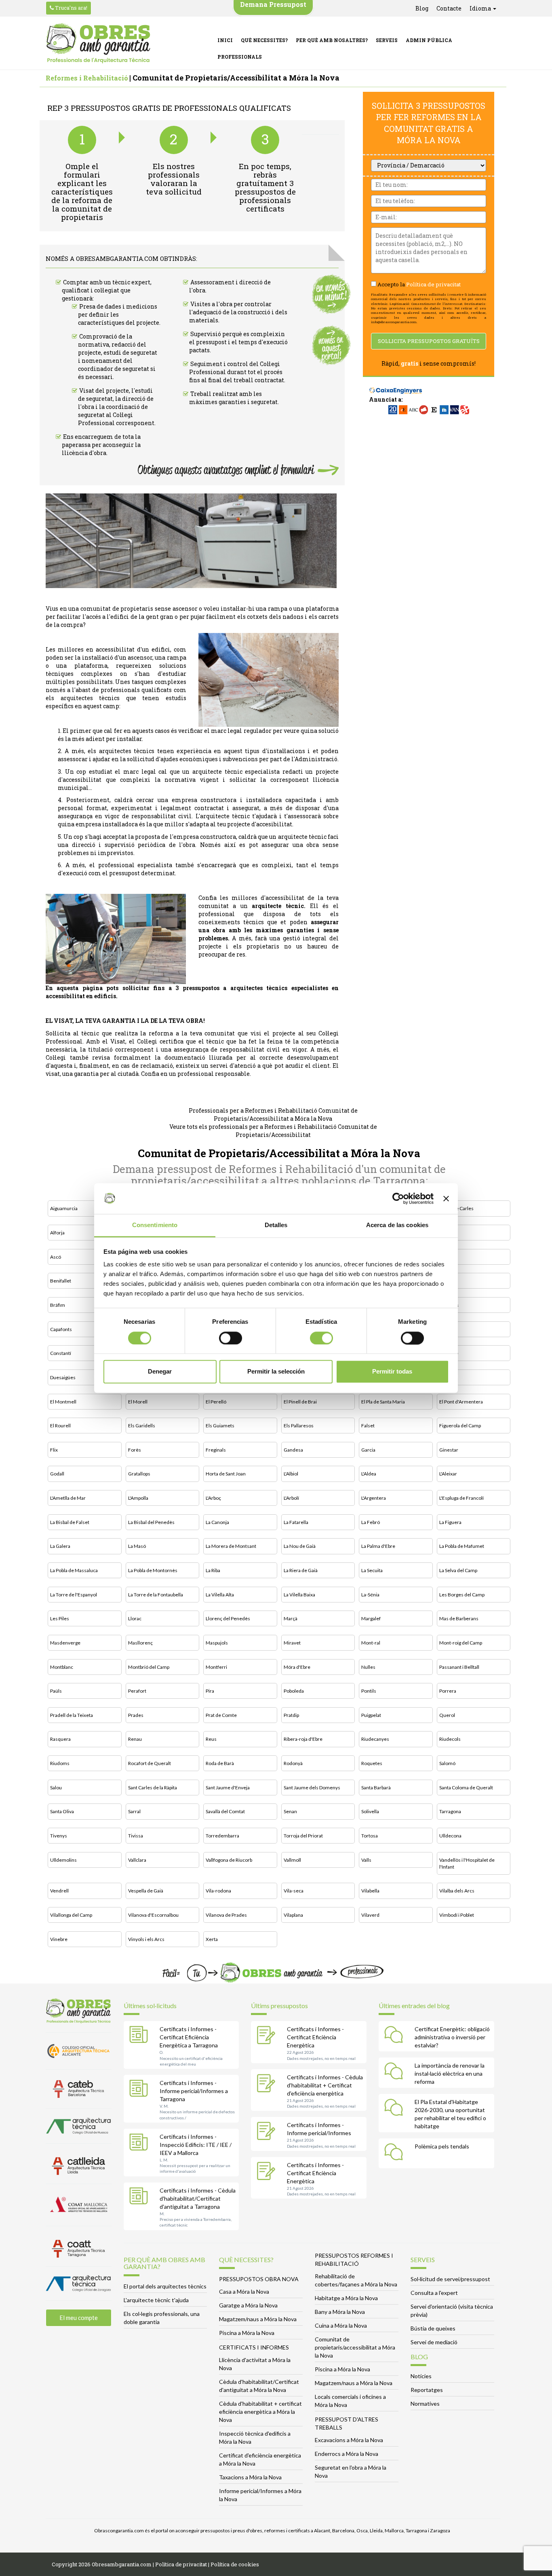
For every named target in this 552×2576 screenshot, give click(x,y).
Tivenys (59, 1836)
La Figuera (450, 1522)
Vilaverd (370, 1915)
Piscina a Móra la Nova (247, 2333)
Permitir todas (392, 1372)
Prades (136, 1715)
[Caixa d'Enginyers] (396, 386)
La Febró (371, 1522)
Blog (422, 8)
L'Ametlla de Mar (68, 1498)
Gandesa (293, 1450)
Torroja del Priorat (303, 1836)
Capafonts (61, 1329)
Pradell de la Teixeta (72, 1715)
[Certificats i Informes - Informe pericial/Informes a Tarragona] (141, 2090)
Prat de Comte (221, 1715)
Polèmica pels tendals (442, 2146)
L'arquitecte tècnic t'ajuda (156, 2300)
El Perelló (216, 1402)
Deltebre (449, 1353)
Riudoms (60, 1763)
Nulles (368, 1667)
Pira (210, 1691)
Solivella (370, 1811)
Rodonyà (293, 1763)
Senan (290, 1811)
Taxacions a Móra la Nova (250, 2477)
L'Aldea (369, 1474)
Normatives (425, 2403)
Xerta (212, 1939)
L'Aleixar (448, 1474)
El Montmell (63, 1402)
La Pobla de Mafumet (462, 1546)
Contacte (449, 8)
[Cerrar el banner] (446, 1198)
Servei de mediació (434, 2342)
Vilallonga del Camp (71, 1915)
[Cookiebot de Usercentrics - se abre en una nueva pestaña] (398, 1198)
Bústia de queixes (433, 2328)
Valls (366, 1860)
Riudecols (450, 1739)
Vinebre (59, 1939)
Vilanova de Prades (226, 1915)
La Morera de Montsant (231, 1546)
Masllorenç (140, 1643)
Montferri (216, 1667)
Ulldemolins (63, 1860)
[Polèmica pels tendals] (396, 2153)
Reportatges (427, 2390)
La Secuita (372, 1570)
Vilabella (370, 1891)
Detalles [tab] (276, 1225)
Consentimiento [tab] (155, 1225)
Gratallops (139, 1474)
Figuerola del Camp (460, 1426)
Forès (135, 1450)
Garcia (368, 1450)
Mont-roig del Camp (461, 1643)
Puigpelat (371, 1715)
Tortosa (370, 1836)
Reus (211, 1739)
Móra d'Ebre (297, 1667)
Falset (368, 1426)
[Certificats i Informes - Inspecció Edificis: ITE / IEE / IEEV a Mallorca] (141, 2144)
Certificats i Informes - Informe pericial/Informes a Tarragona (194, 2091)
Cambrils (449, 1305)
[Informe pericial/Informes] (268, 2132)
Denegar (160, 1372)
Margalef (371, 1618)
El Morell (138, 1402)
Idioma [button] (481, 8)
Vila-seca (294, 1891)
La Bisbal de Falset (70, 1522)
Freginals (216, 1450)
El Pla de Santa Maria (383, 1402)
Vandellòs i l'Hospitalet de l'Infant (467, 1863)
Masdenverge (65, 1643)
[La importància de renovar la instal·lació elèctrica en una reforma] (396, 2072)
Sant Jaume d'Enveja (228, 1788)
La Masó (137, 1546)
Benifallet (61, 1281)
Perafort (137, 1691)
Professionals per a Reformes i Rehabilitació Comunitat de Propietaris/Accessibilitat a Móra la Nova (273, 1114)
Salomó (447, 1763)
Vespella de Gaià (146, 1891)
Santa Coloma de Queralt (466, 1788)
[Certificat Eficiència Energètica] (268, 2036)
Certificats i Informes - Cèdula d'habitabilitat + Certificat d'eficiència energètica (325, 2085)
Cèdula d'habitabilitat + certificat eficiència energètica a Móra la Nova (260, 2412)
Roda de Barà (220, 1763)
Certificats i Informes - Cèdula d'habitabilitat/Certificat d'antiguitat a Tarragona (198, 2198)
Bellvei (447, 1257)
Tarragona (450, 1811)
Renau (135, 1739)
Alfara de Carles (456, 1208)
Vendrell (59, 1891)
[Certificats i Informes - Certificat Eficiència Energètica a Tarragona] (141, 2036)
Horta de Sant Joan (226, 1474)
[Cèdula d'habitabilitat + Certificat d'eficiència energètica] (268, 2084)
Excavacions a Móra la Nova (349, 2440)
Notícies (421, 2376)
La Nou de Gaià (300, 1546)
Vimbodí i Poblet (457, 1915)
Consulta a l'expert (434, 2293)
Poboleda (294, 1691)
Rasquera (60, 1739)
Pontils (369, 1691)
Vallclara (137, 1860)
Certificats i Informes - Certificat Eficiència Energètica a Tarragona (189, 2037)
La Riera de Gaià (301, 1570)
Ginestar (449, 1450)
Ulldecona (450, 1836)
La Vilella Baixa (299, 1595)
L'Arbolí (291, 1498)
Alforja (57, 1233)
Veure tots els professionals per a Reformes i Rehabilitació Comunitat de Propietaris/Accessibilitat (273, 1131)
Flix (54, 1450)
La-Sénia (370, 1595)
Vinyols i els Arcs (146, 1939)
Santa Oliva (62, 1811)
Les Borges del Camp (462, 1595)
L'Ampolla (138, 1498)
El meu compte (79, 2318)
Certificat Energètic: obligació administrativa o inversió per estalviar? (452, 2037)
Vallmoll (292, 1860)
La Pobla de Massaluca (74, 1570)
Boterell (448, 1281)
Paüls (56, 1691)
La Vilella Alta (220, 1595)
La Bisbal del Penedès (151, 1522)
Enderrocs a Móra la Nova (347, 2454)
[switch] (231, 1338)
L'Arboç (213, 1498)
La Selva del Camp (458, 1570)
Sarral (134, 1811)
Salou (56, 1788)
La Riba (213, 1570)
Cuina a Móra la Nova (341, 2325)
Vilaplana (293, 1915)
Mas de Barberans (459, 1618)
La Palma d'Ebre (378, 1546)
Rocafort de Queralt (150, 1763)
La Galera (60, 1546)
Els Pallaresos (299, 1426)
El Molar (448, 1377)
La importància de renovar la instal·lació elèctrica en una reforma (450, 2073)
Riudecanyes (375, 1739)
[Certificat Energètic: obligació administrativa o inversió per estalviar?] (396, 2036)
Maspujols (217, 1643)
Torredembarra (222, 1836)
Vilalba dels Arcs (457, 1891)
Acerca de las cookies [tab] (397, 1225)
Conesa (448, 1329)
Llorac (135, 1618)
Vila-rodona (218, 1891)
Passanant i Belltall (459, 1667)
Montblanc (62, 1667)
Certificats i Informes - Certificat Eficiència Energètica (315, 2037)
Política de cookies (235, 2564)
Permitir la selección (276, 1372)
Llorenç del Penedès (228, 1618)
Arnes (446, 1233)
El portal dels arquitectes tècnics (165, 2286)
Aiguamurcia (64, 1208)
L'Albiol (291, 1474)
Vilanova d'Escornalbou (153, 1915)
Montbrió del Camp (149, 1667)
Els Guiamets (220, 1426)
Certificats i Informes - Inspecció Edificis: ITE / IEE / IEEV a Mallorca (196, 2145)
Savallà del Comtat (225, 1811)
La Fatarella (296, 1522)
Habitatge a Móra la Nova (346, 2298)
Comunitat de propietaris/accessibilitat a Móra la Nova (355, 2347)
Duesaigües (63, 1377)
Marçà (291, 1618)
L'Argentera (374, 1498)
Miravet (292, 1643)
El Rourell (60, 1426)
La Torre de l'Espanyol (74, 1595)
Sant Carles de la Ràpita (153, 1788)
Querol (447, 1715)
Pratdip (291, 1715)
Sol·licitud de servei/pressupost (450, 2279)
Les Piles (60, 1618)
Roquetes (372, 1763)
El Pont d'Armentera (461, 1402)
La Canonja (217, 1522)
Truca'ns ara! (71, 8)
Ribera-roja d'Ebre (303, 1739)
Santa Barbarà (376, 1788)
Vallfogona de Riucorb (229, 1860)
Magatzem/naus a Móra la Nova (258, 2319)
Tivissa (136, 1836)
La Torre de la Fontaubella (156, 1595)
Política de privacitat (433, 284)
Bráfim (58, 1305)
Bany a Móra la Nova (340, 2312)
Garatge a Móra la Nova (248, 2305)
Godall (57, 1474)
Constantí (61, 1353)
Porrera (448, 1691)
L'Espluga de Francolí (461, 1498)
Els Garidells (142, 1426)
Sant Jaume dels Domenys (312, 1788)
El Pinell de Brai (300, 1402)
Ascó (56, 1257)
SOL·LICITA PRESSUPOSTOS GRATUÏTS (429, 341)
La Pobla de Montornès (153, 1570)
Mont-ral (371, 1643)
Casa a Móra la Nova (244, 2291)
